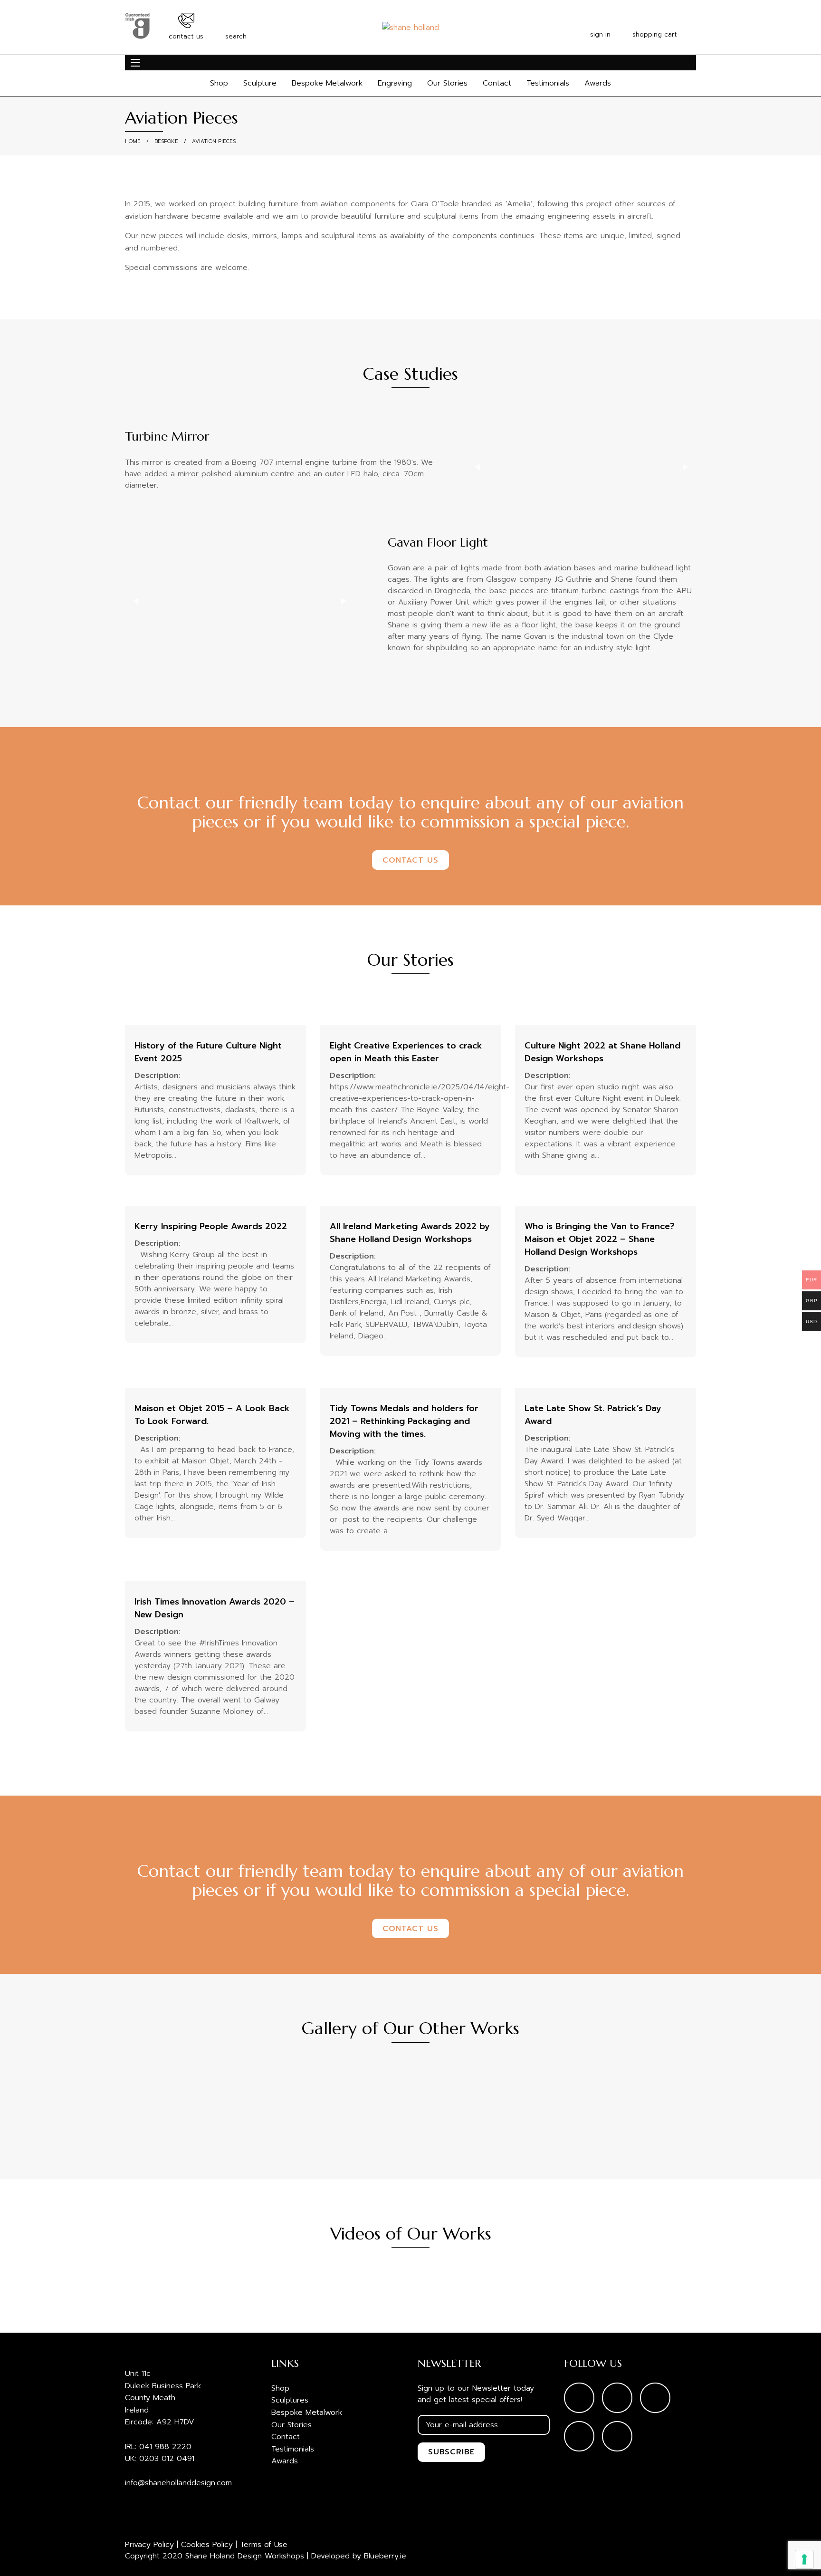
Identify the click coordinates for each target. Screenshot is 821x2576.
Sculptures (290, 2400)
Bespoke (166, 141)
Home (133, 141)
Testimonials (548, 83)
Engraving (395, 83)
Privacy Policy (149, 2545)
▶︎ (686, 467)
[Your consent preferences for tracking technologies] (804, 2559)
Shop (219, 83)
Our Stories (447, 83)
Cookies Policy (207, 2545)
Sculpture (260, 83)
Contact (497, 83)
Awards (598, 83)
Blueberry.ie (385, 2556)
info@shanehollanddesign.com (178, 2483)
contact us (410, 860)
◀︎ (477, 467)
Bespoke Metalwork (327, 83)
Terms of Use (264, 2545)
